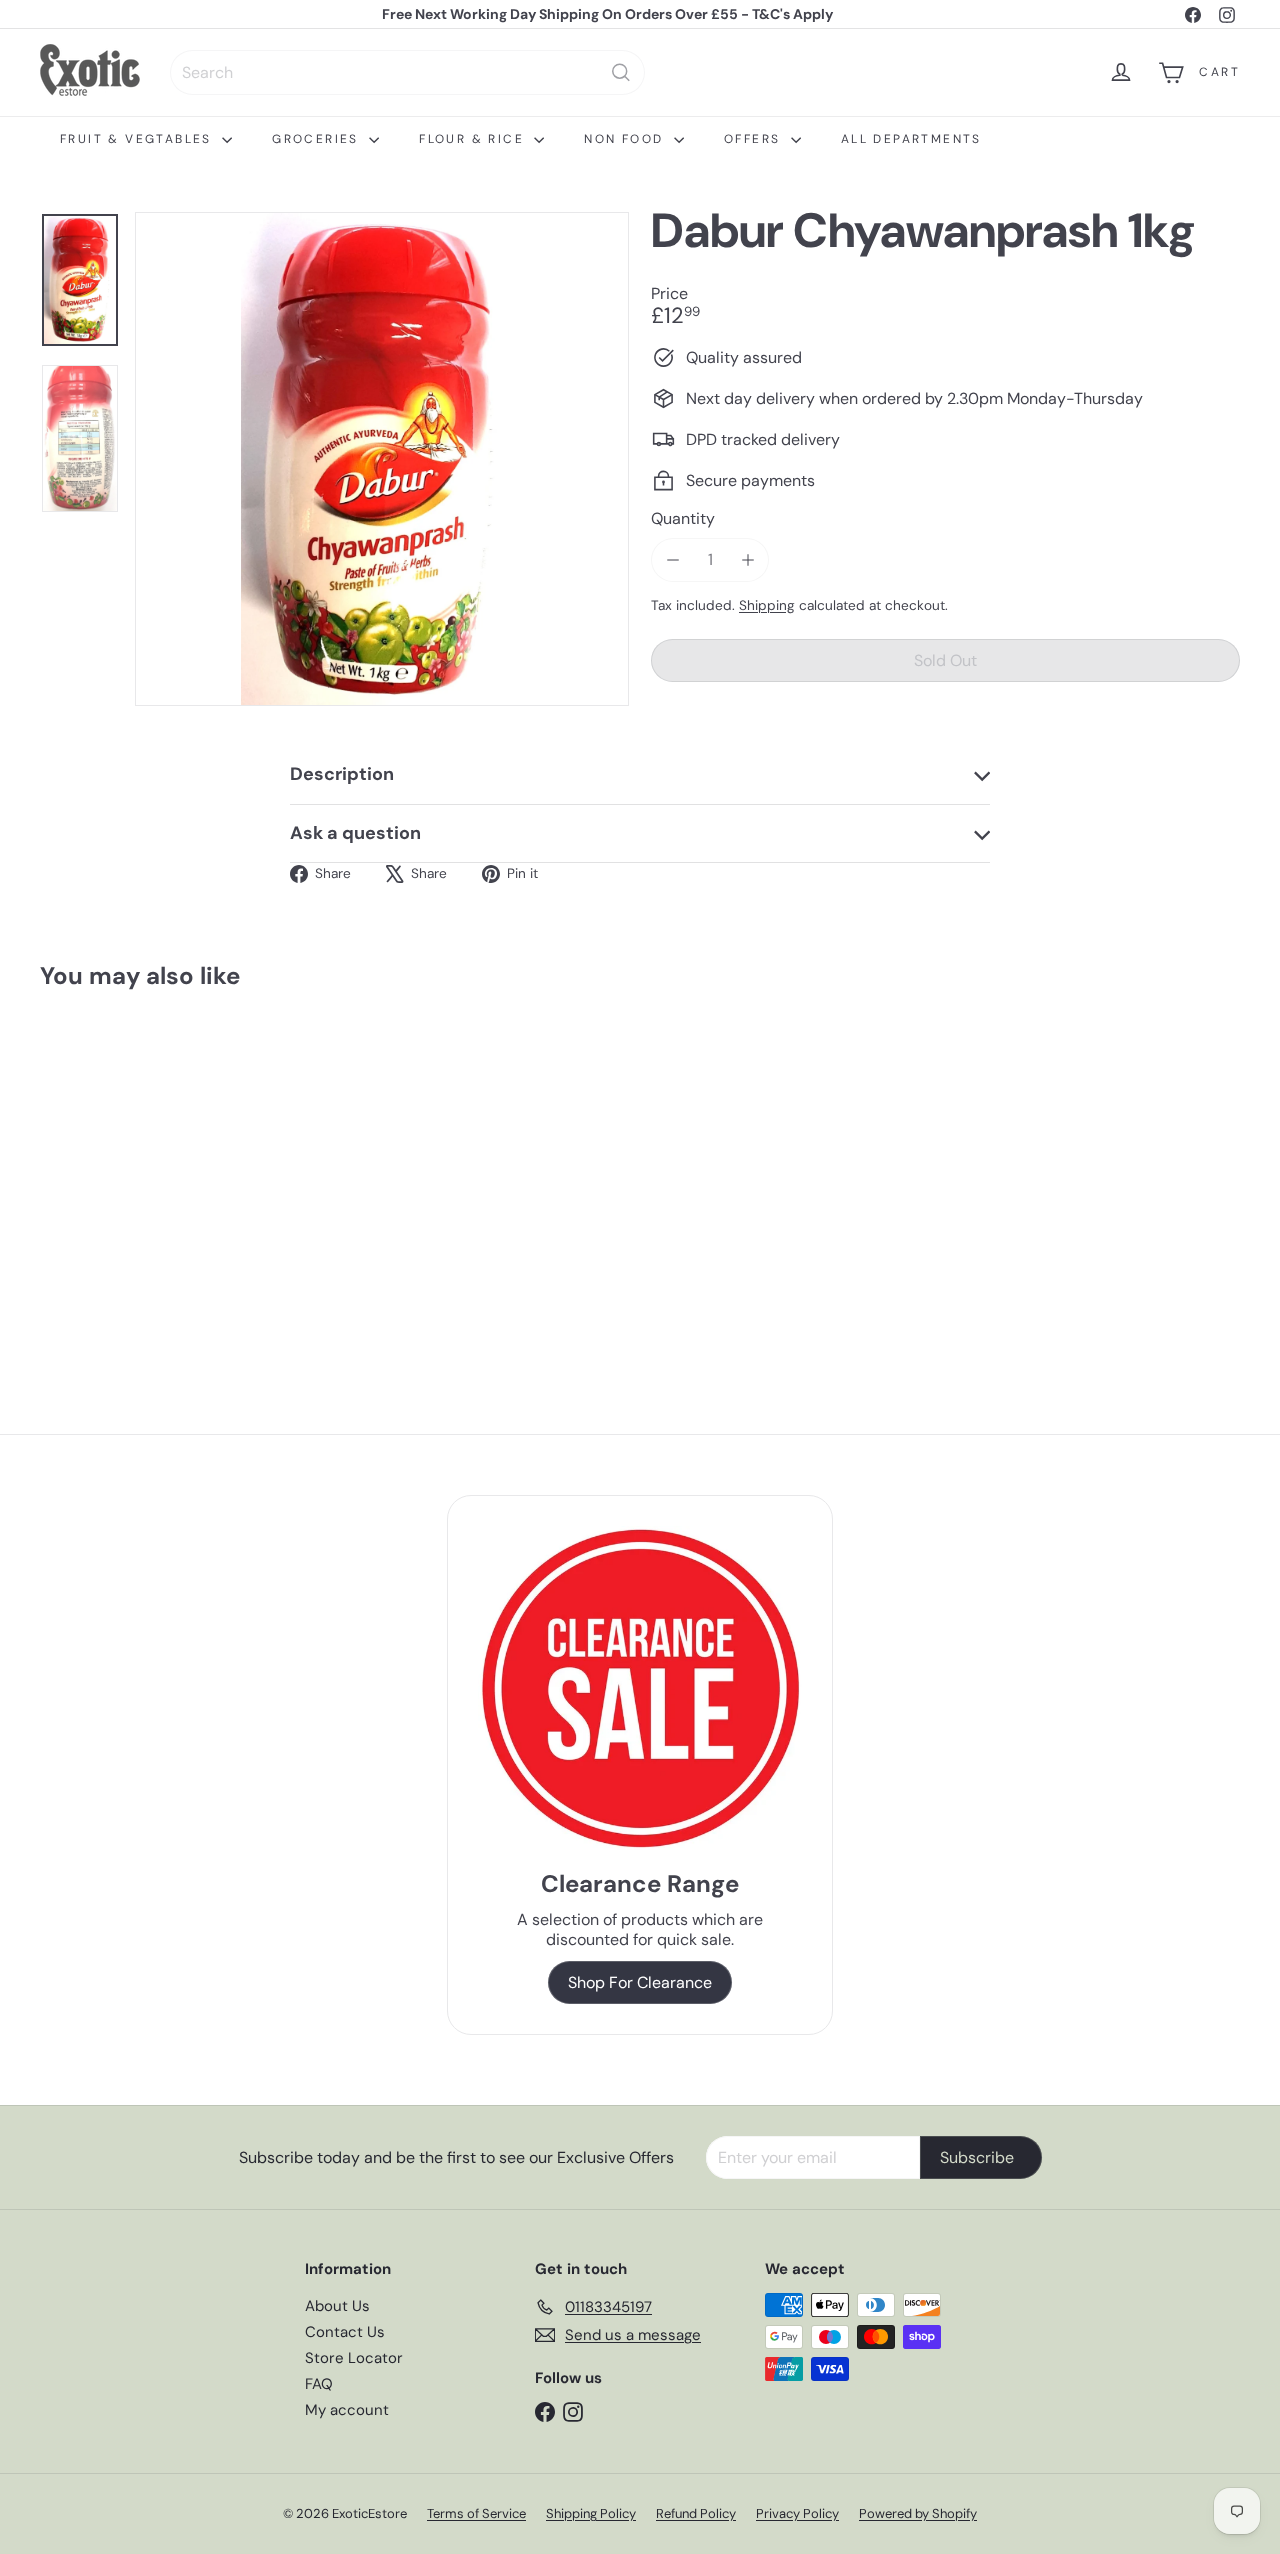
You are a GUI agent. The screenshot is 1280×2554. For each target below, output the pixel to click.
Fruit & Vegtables (138, 139)
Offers (755, 139)
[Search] (621, 72)
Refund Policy (696, 2513)
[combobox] (407, 72)
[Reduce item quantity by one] (672, 559)
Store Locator (354, 2358)
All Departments (911, 139)
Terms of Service (476, 2513)
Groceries (318, 139)
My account (347, 2410)
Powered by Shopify (918, 2513)
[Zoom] (382, 459)
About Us (337, 2306)
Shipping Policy (591, 2513)
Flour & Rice (474, 139)
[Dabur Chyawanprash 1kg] (131, 1167)
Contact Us (345, 2332)
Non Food (626, 139)
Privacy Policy (797, 2513)
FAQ (319, 2384)
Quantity (683, 518)
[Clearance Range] (640, 1688)
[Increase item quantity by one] (747, 559)
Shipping (767, 605)
